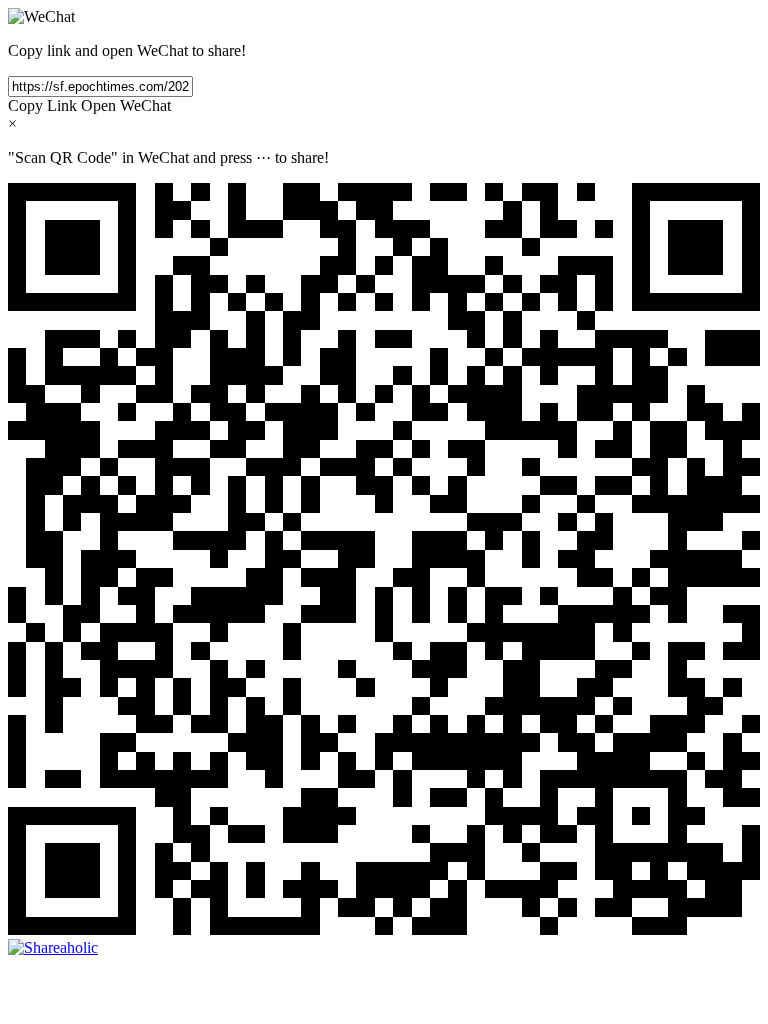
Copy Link (42, 105)
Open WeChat (126, 105)
